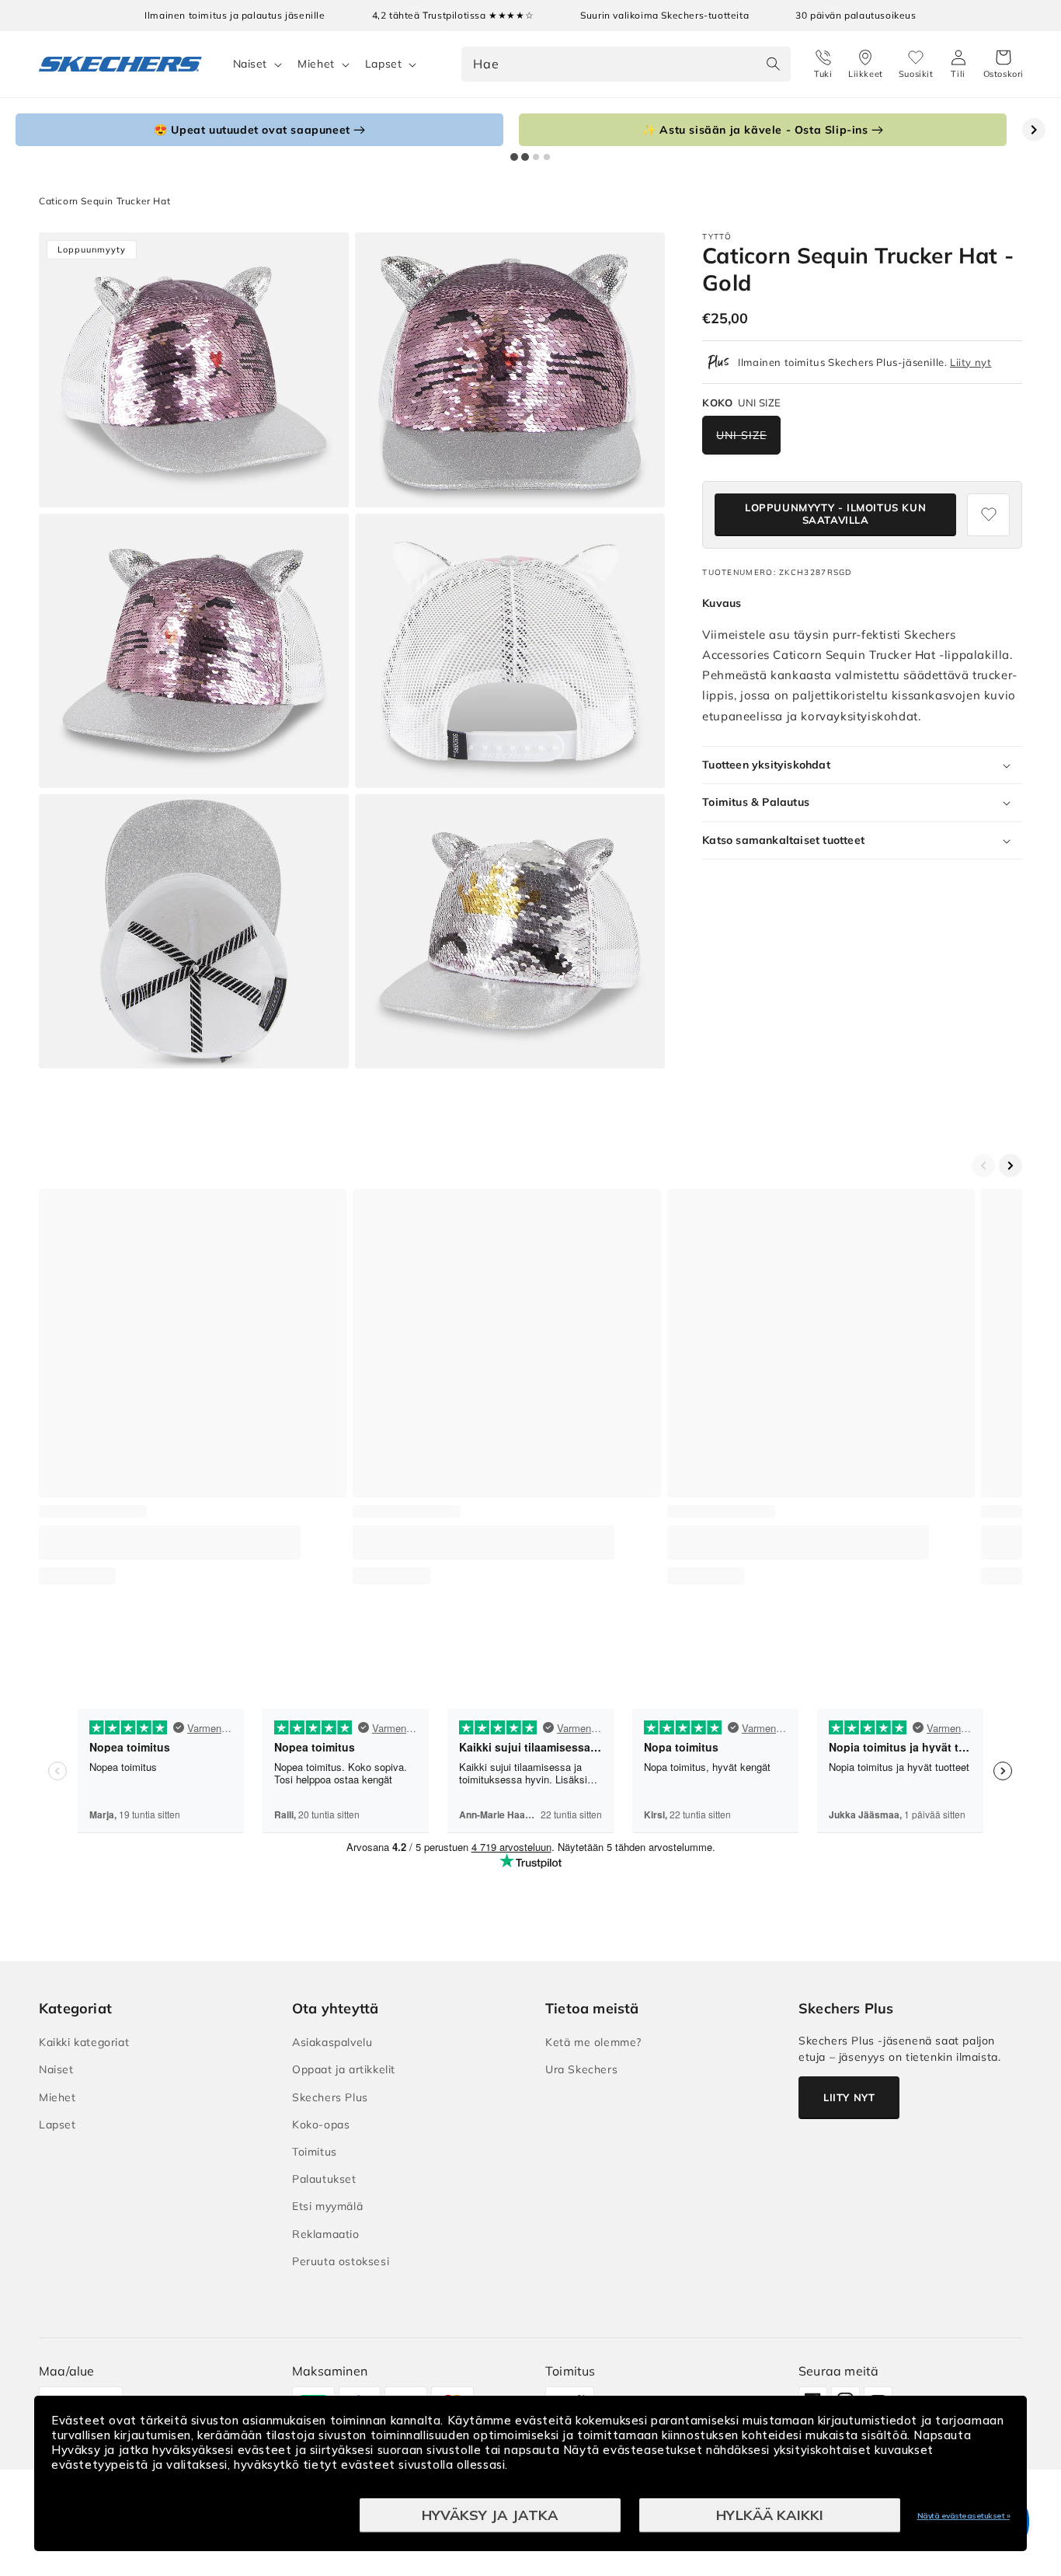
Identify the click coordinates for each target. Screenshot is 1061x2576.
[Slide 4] (547, 157)
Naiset (250, 64)
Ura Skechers (581, 2069)
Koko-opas (321, 2125)
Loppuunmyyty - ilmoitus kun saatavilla (835, 514)
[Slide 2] (525, 157)
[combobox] (626, 64)
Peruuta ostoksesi (341, 2261)
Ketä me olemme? (593, 2042)
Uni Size (741, 435)
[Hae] (774, 64)
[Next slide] (1034, 130)
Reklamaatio (326, 2234)
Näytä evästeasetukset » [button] (964, 2516)
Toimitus (315, 2152)
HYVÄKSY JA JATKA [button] (490, 2515)
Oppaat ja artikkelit (344, 2069)
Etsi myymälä (327, 2206)
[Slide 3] (536, 157)
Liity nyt (971, 362)
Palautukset (324, 2179)
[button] (1004, 64)
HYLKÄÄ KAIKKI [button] (770, 2515)
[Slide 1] (514, 157)
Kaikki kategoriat (84, 2042)
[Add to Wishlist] (988, 515)
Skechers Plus (330, 2097)
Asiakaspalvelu (332, 2042)
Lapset (384, 64)
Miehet (316, 64)
